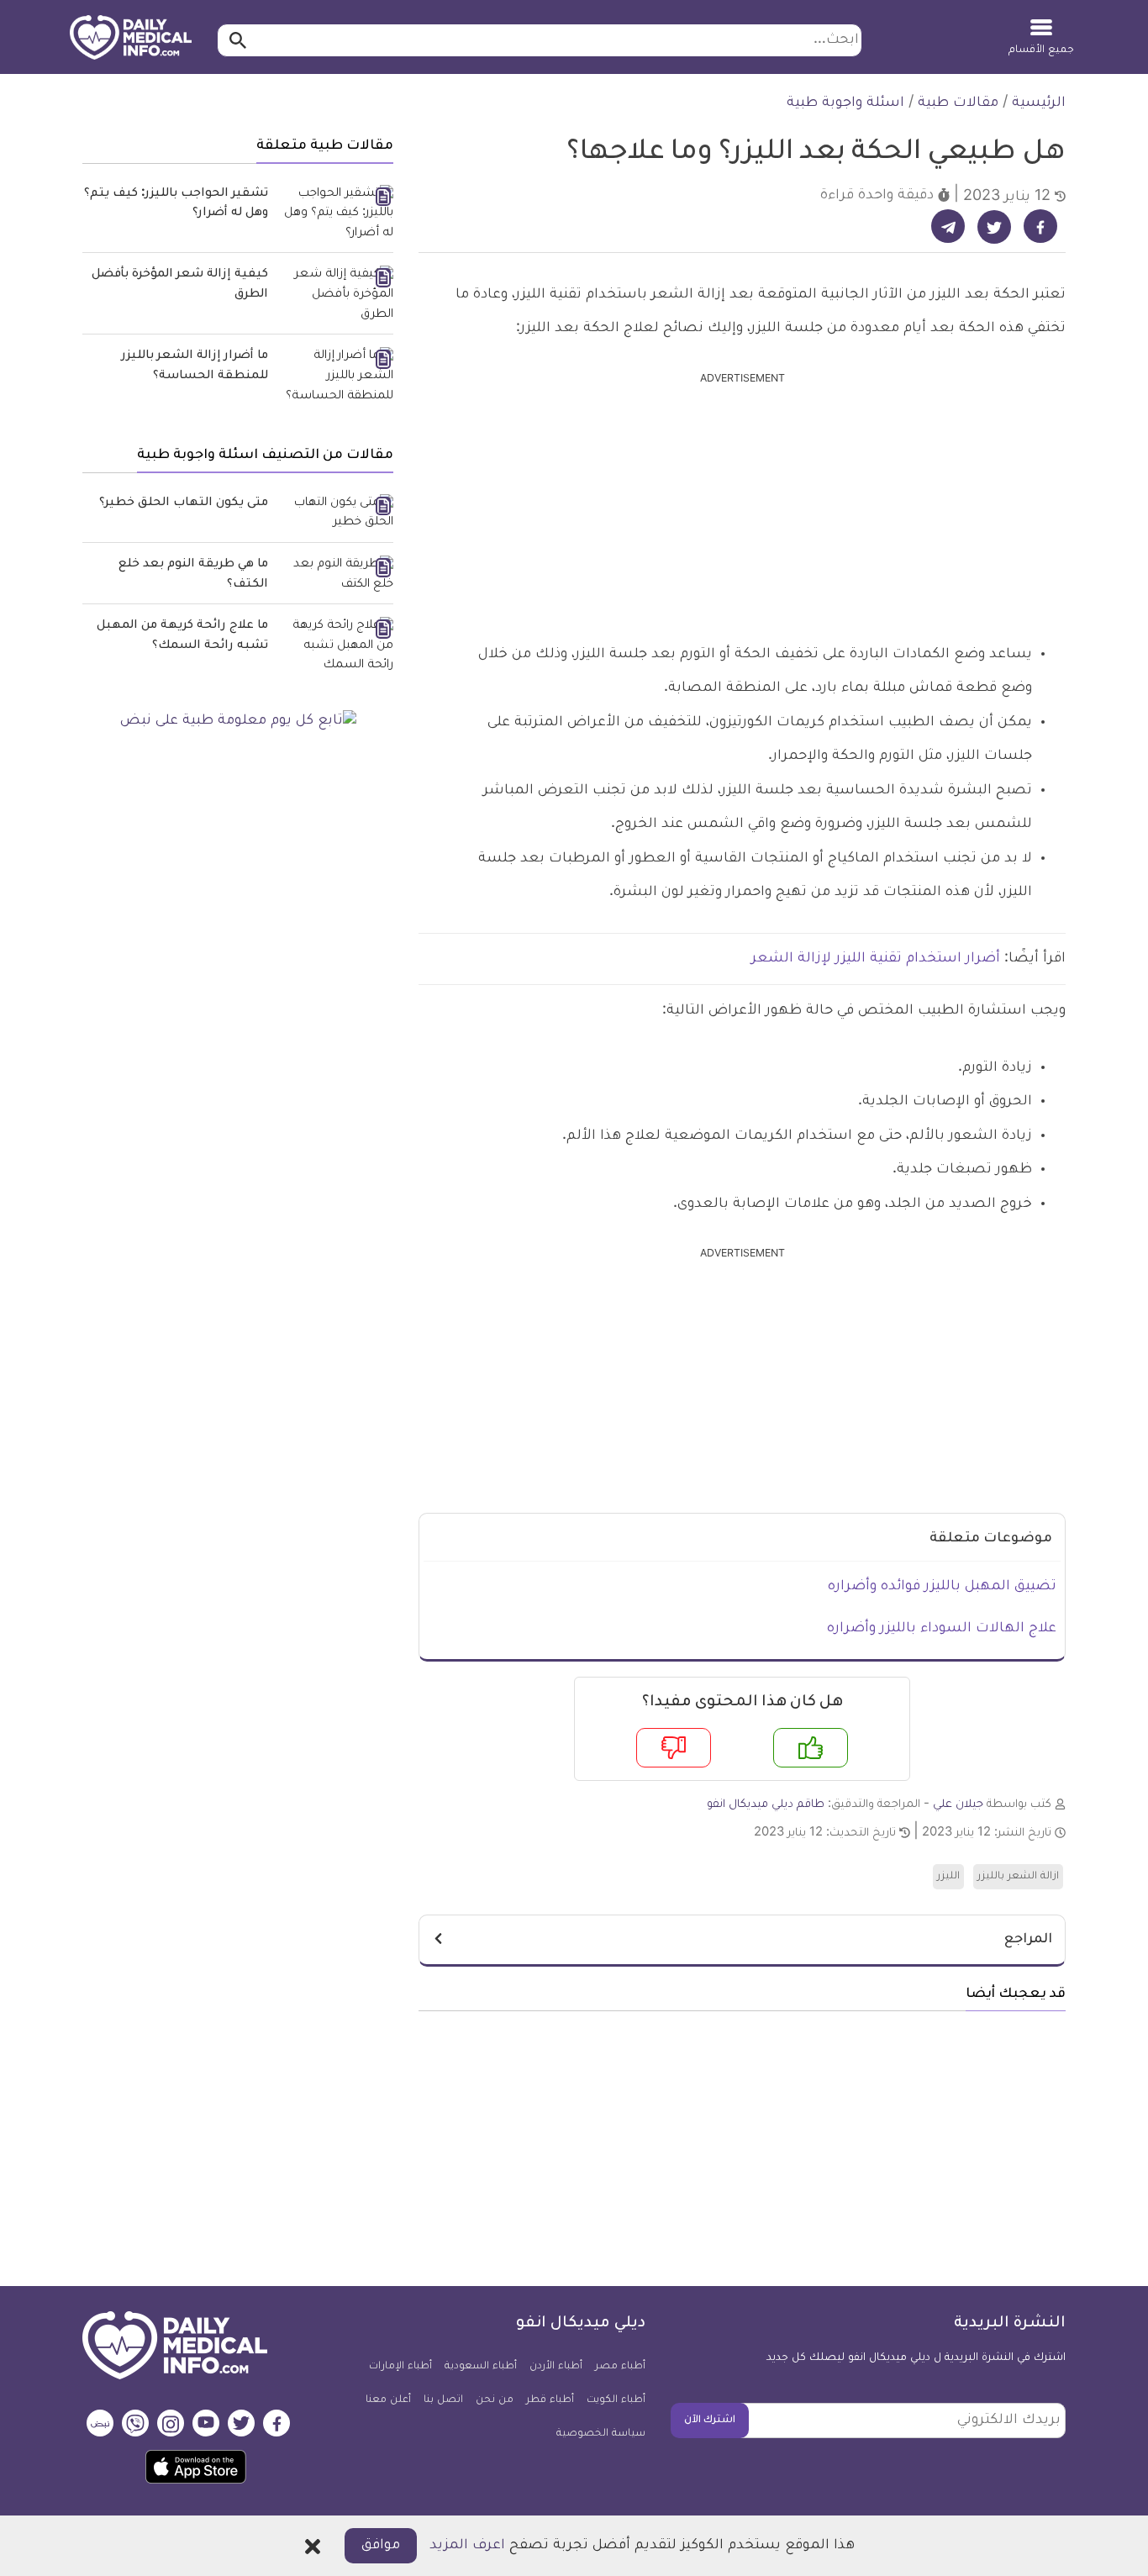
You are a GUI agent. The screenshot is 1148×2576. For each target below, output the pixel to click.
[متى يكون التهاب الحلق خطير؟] (337, 514)
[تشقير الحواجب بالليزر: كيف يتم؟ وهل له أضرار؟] (337, 215)
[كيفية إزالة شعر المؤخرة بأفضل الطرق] (337, 295)
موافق (381, 2546)
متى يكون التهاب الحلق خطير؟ (184, 503)
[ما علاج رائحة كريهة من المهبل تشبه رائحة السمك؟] (337, 647)
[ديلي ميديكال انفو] (131, 39)
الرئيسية (1039, 103)
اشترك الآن (710, 2421)
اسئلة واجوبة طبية (845, 103)
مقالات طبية (958, 103)
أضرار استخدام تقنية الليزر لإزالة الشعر (876, 959)
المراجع (1028, 1940)
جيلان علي (958, 1805)
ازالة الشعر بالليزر (1018, 1877)
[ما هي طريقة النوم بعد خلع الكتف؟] (337, 575)
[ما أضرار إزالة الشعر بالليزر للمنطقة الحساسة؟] (337, 377)
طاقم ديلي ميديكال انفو (766, 1805)
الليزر (948, 1877)
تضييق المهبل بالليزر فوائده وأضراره (942, 1587)
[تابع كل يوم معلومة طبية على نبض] (238, 722)
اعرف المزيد (467, 2546)
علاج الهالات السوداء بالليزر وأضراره (942, 1629)
